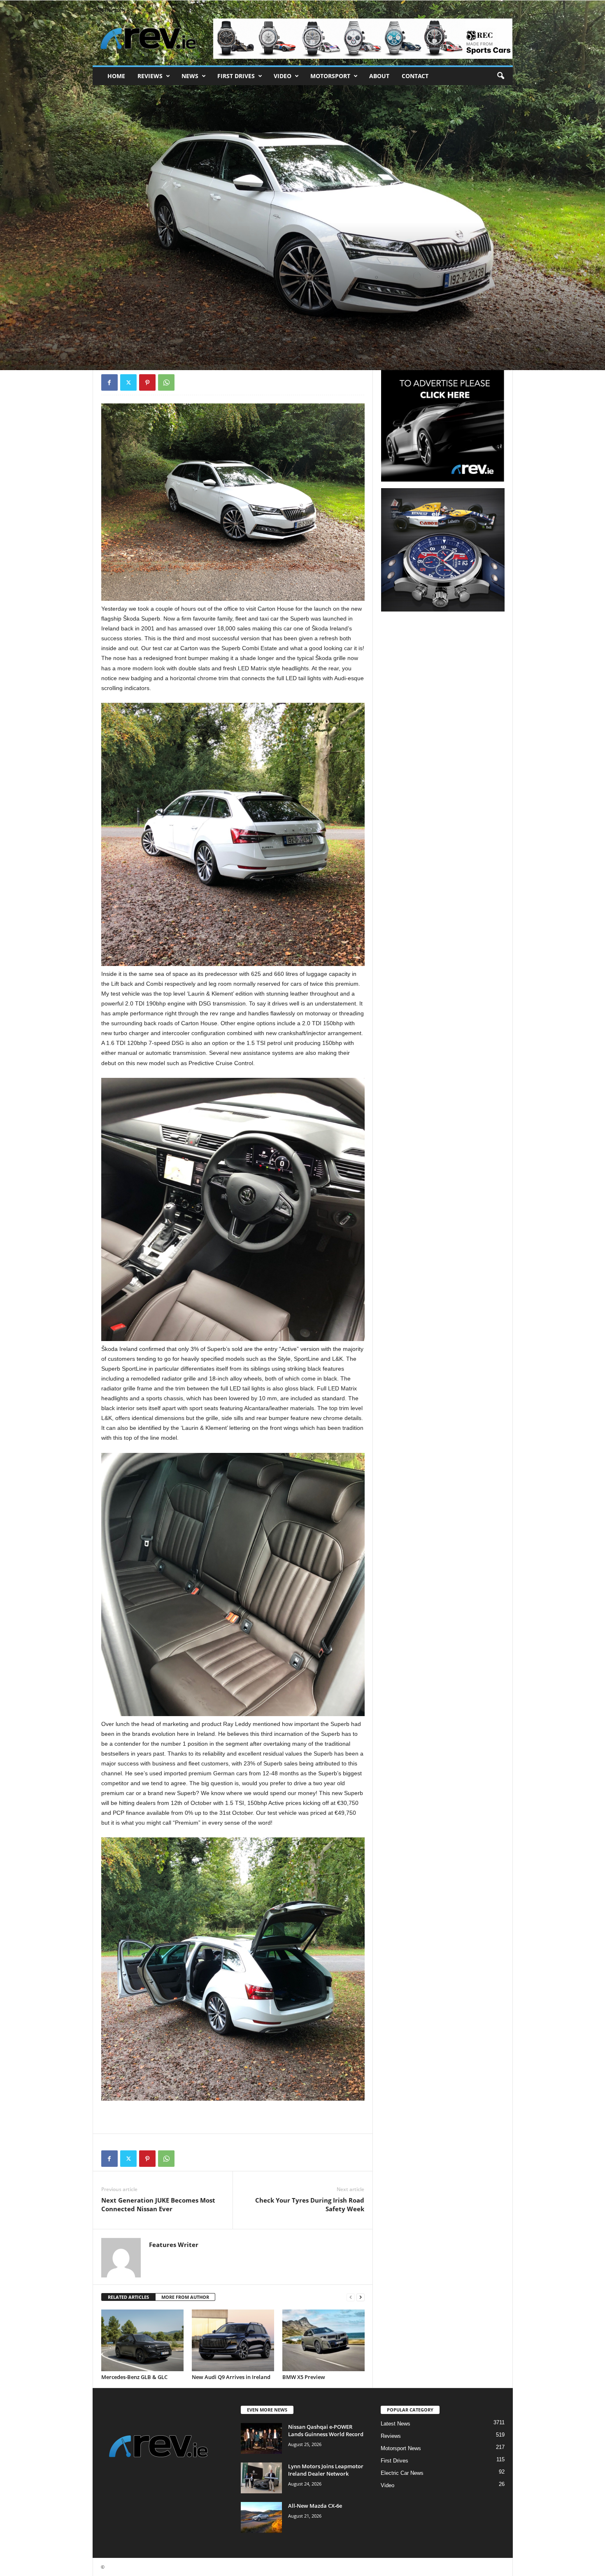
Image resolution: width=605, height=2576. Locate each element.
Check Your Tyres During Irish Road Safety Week (310, 2204)
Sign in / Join (109, 10)
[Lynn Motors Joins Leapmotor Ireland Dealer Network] (261, 2478)
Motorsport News (401, 2448)
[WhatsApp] (166, 382)
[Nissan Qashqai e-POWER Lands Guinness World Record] (261, 2438)
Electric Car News (402, 2473)
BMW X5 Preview (304, 2377)
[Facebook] (109, 382)
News (190, 76)
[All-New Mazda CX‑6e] (261, 2517)
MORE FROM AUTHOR (185, 2297)
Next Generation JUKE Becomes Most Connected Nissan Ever (158, 2204)
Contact (415, 76)
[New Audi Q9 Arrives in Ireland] (233, 2340)
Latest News (396, 2424)
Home (116, 76)
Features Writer (126, 332)
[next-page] (361, 2297)
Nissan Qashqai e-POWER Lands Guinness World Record (326, 2430)
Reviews (150, 76)
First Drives (236, 76)
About (379, 76)
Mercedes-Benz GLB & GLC (134, 2377)
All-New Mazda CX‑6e (315, 2506)
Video (283, 76)
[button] (500, 76)
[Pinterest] (147, 382)
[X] (128, 382)
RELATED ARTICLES (128, 2297)
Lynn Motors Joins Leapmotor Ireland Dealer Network (326, 2470)
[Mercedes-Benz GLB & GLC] (142, 2340)
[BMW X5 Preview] (323, 2340)
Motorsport (330, 76)
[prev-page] (351, 2297)
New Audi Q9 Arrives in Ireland (231, 2377)
